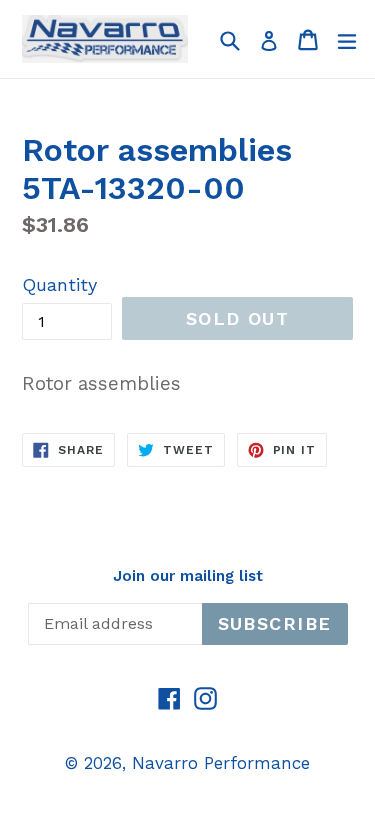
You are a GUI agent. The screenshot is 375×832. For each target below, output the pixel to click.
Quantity (59, 284)
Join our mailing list (188, 576)
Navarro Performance (221, 763)
